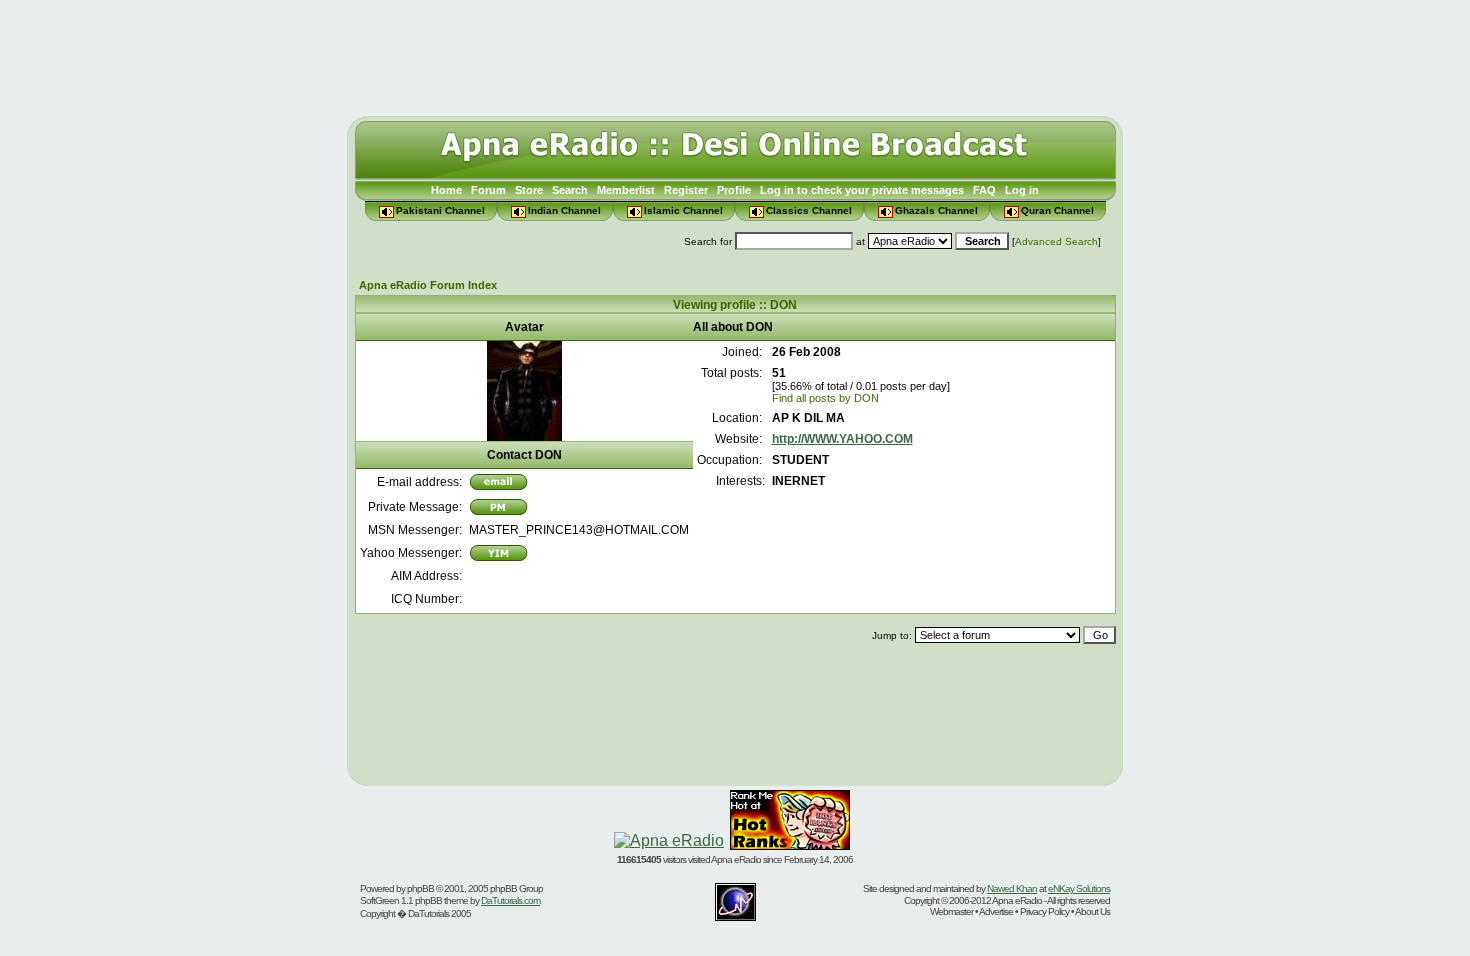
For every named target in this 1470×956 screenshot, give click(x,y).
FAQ (984, 190)
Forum (488, 190)
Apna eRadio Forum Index (428, 285)
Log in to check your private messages (862, 190)
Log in (1022, 190)
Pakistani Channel (440, 210)
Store (529, 190)
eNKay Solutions (1079, 888)
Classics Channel (809, 210)
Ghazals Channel (936, 210)
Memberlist (626, 190)
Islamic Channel (683, 210)
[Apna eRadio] (669, 840)
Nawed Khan (1012, 888)
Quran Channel (1057, 210)
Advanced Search (1056, 241)
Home (446, 190)
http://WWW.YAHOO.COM (842, 439)
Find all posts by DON (825, 398)
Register (686, 190)
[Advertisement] (735, 53)
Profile (734, 190)
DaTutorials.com (510, 900)
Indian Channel (564, 210)
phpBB (420, 888)
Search (570, 190)
